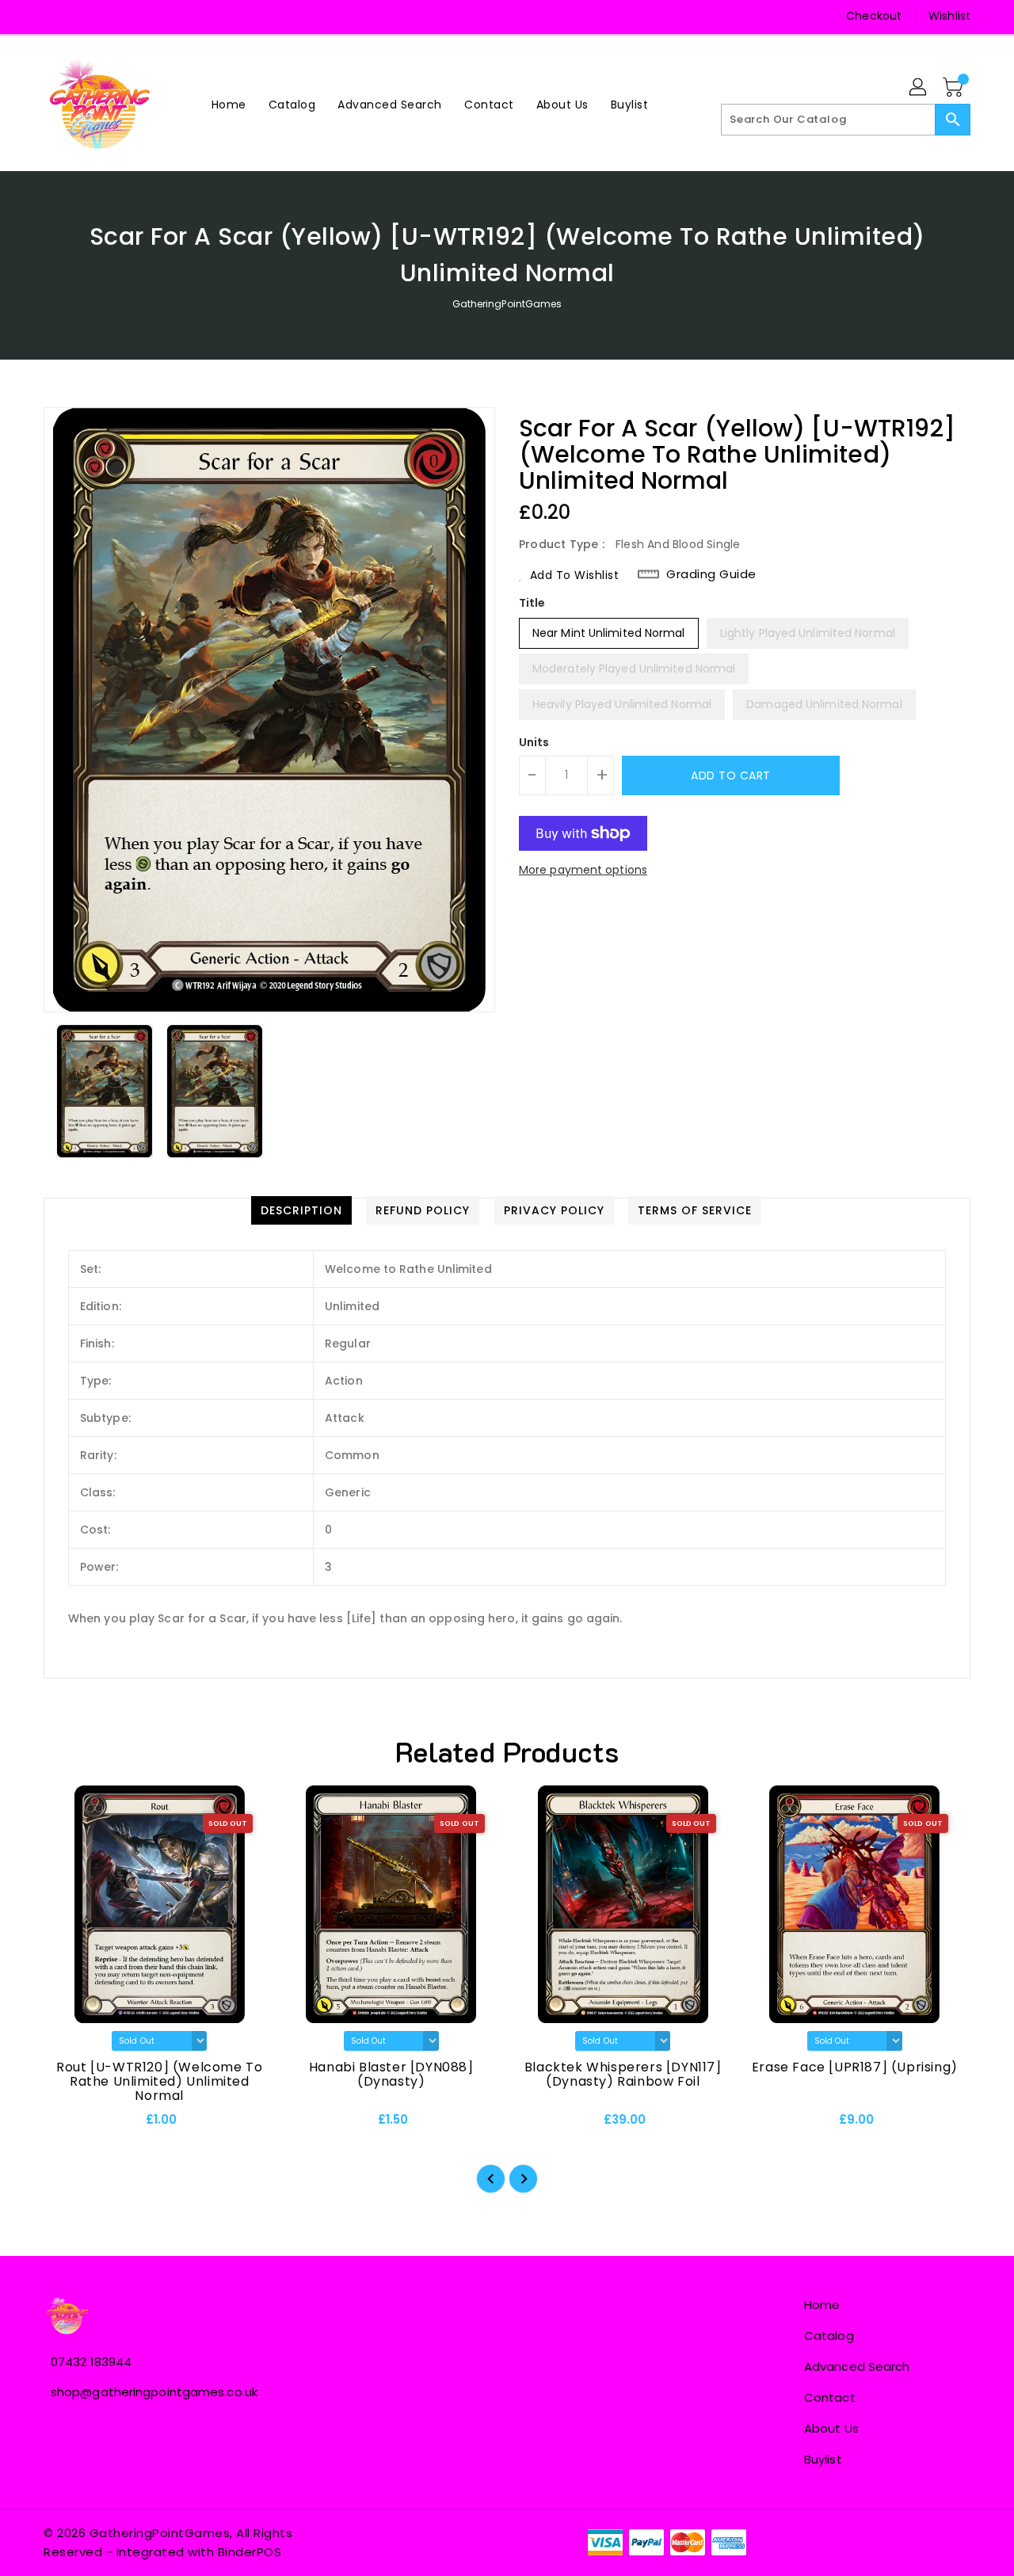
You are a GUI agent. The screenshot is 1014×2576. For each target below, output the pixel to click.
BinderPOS (250, 2552)
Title (532, 603)
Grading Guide (711, 574)
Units (534, 742)
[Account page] (919, 88)
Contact (830, 2397)
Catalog (829, 2336)
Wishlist (949, 16)
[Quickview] (69, 2125)
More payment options (583, 870)
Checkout (874, 16)
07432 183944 (91, 2362)
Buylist (823, 2459)
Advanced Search (857, 2366)
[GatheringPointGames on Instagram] (87, 16)
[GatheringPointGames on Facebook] (57, 16)
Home (822, 2305)
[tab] (301, 1210)
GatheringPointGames (507, 304)
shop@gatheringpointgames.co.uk (154, 2392)
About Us (831, 2428)
